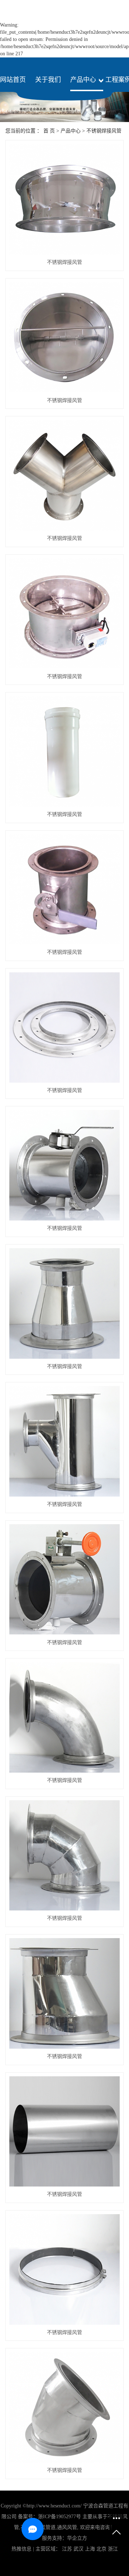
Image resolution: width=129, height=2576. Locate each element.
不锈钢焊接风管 (104, 131)
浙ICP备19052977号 (59, 2517)
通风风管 (67, 2527)
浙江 (113, 2549)
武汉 (78, 2549)
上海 (90, 2549)
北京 (101, 2549)
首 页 (49, 131)
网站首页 (13, 80)
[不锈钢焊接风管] (64, 199)
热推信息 (21, 2549)
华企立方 (77, 2538)
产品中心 (83, 80)
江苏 (67, 2549)
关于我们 (48, 80)
